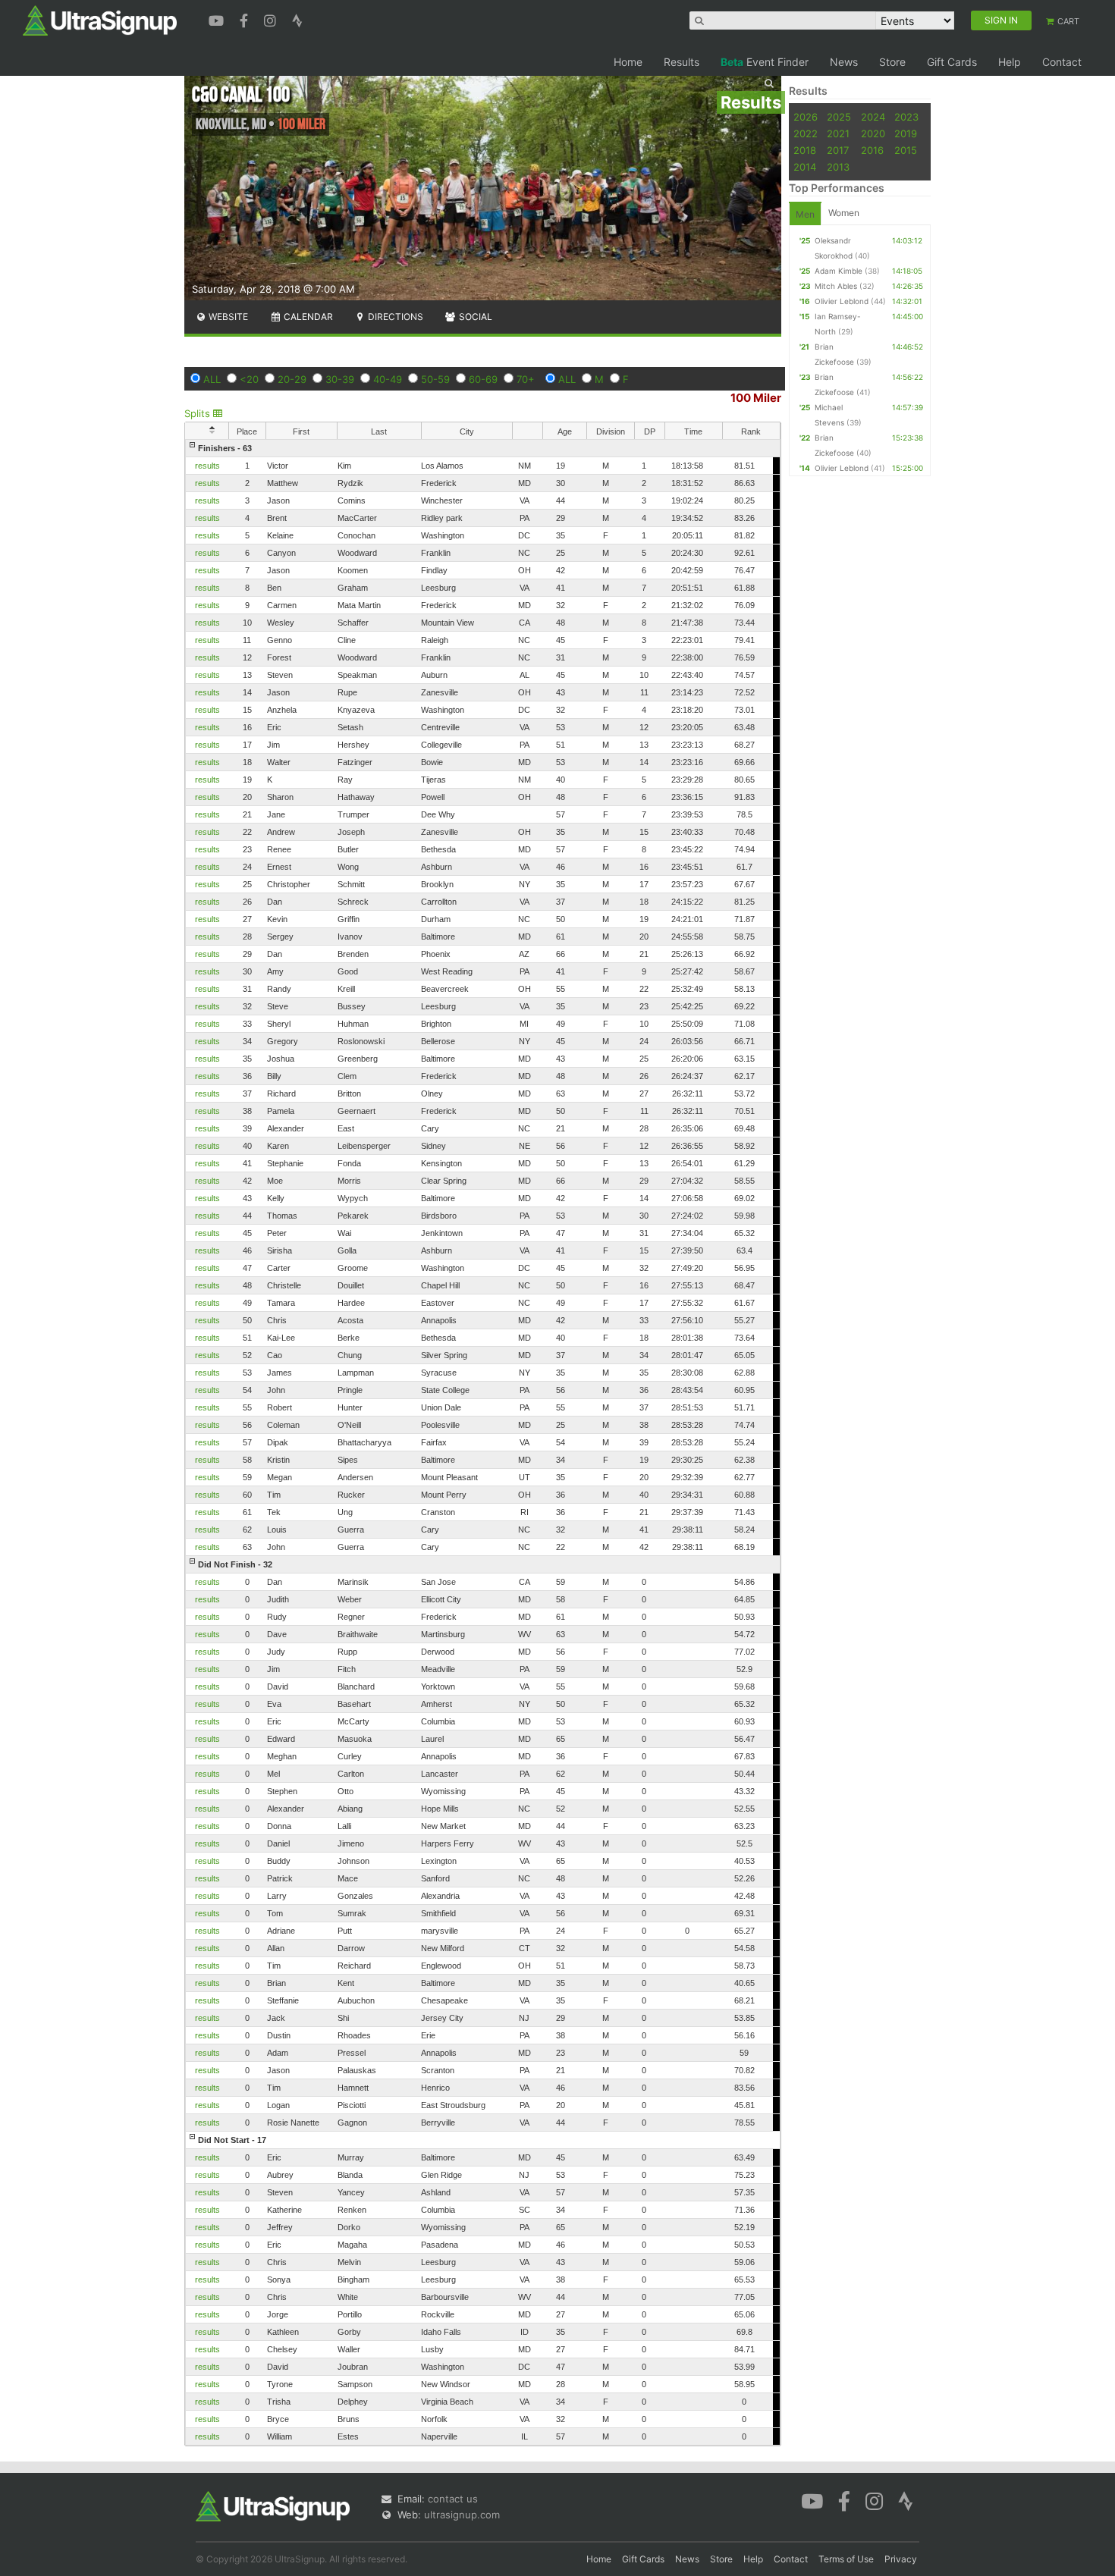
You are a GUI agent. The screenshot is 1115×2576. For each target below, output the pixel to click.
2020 (873, 133)
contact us (453, 2499)
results (207, 466)
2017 (838, 150)
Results (682, 62)
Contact (1062, 62)
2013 (838, 167)
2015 (906, 150)
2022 (806, 133)
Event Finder (765, 62)
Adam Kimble (839, 271)
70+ (526, 379)
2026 (806, 117)
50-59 (435, 379)
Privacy (901, 2559)
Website (227, 317)
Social (474, 317)
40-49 (388, 379)
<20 (249, 379)
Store (892, 62)
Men (805, 214)
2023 (906, 117)
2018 (805, 150)
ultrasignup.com (462, 2515)
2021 (838, 133)
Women (844, 213)
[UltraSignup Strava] (297, 19)
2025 (839, 117)
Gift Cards (952, 62)
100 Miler (756, 398)
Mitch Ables (836, 286)
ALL (212, 379)
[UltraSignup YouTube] (218, 19)
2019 (906, 133)
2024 (873, 117)
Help (1010, 62)
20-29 (292, 379)
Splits (199, 413)
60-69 (483, 379)
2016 (872, 150)
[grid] (483, 1442)
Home (628, 62)
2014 (805, 167)
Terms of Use (846, 2559)
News (844, 62)
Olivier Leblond (842, 301)
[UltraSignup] (100, 20)
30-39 (340, 379)
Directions (394, 317)
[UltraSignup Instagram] (272, 19)
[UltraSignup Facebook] (246, 19)
